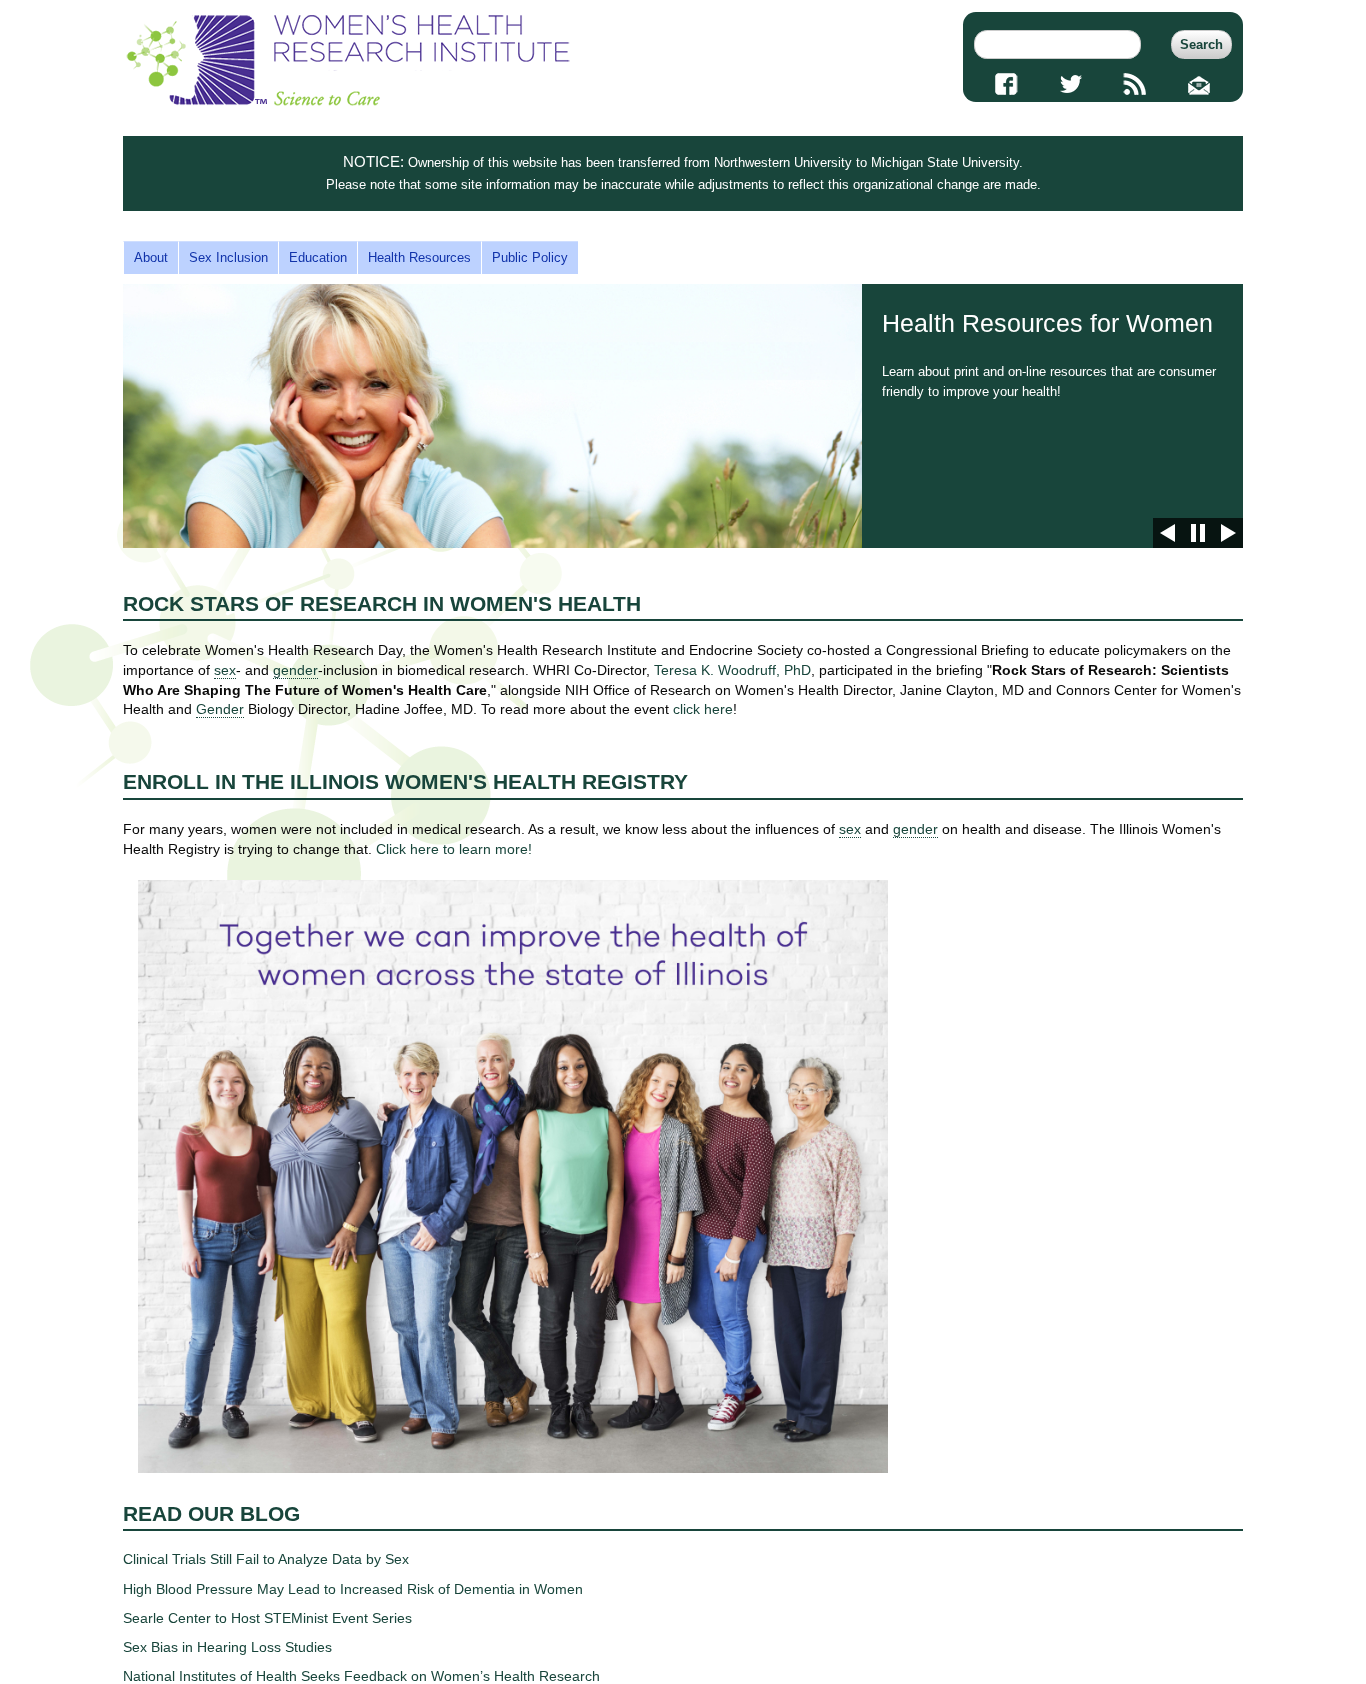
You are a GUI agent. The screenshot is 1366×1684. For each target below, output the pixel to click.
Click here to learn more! (454, 849)
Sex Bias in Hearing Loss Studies (227, 1647)
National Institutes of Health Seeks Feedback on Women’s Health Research (361, 1676)
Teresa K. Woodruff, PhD (732, 670)
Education (318, 257)
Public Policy (530, 257)
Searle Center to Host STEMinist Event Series (267, 1618)
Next (1228, 533)
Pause (1198, 533)
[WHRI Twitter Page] (1070, 84)
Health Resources (419, 257)
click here (703, 709)
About (151, 257)
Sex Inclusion (228, 257)
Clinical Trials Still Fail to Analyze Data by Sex (266, 1559)
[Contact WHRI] (1199, 84)
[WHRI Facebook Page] (1006, 84)
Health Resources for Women (683, 416)
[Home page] (348, 101)
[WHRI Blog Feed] (1135, 84)
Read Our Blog (211, 1513)
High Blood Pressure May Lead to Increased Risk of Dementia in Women (353, 1589)
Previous (1168, 533)
